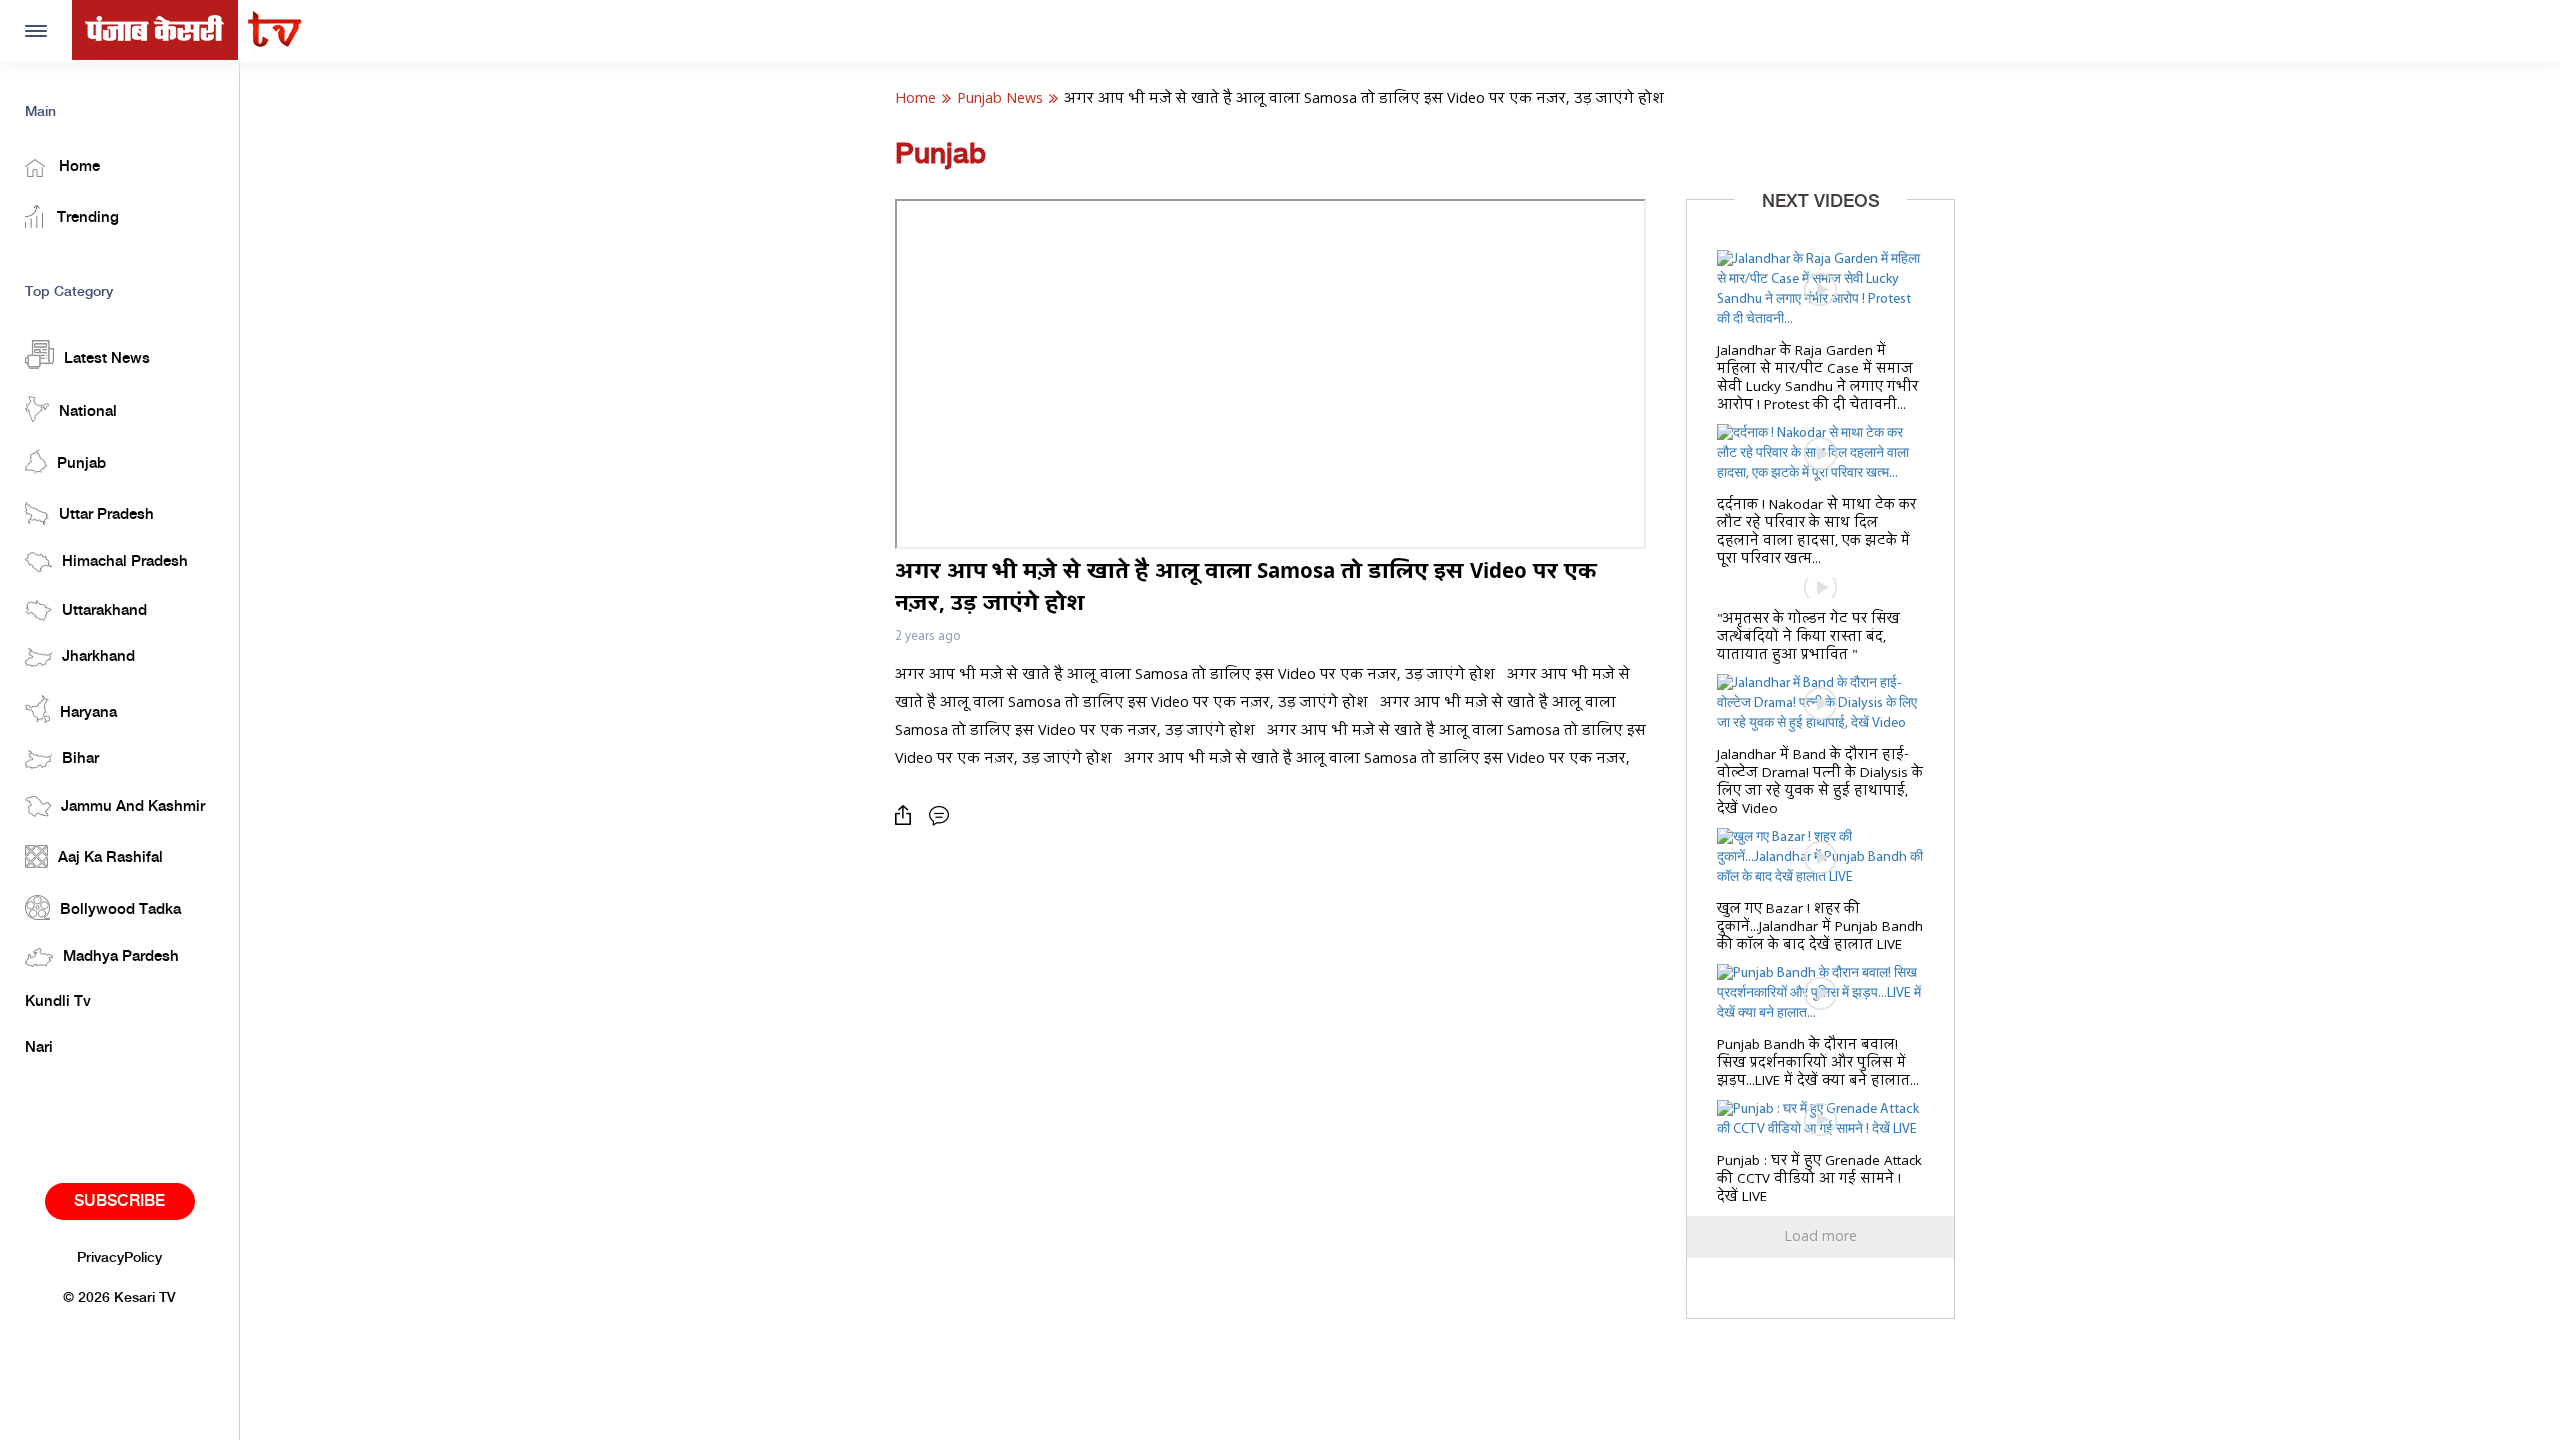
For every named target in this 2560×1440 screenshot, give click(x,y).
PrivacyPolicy (119, 1258)
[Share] (908, 815)
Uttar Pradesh (106, 515)
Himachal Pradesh (125, 562)
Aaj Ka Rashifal (110, 858)
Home (77, 167)
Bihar (80, 759)
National (88, 412)
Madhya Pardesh (121, 957)
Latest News (107, 359)
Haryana (88, 713)
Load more (1820, 1237)
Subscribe (119, 1201)
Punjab (81, 464)
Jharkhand (98, 657)
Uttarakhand (104, 611)
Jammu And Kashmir (133, 807)
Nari (39, 1048)
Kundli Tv (58, 1002)
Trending (86, 218)
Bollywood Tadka (120, 910)
